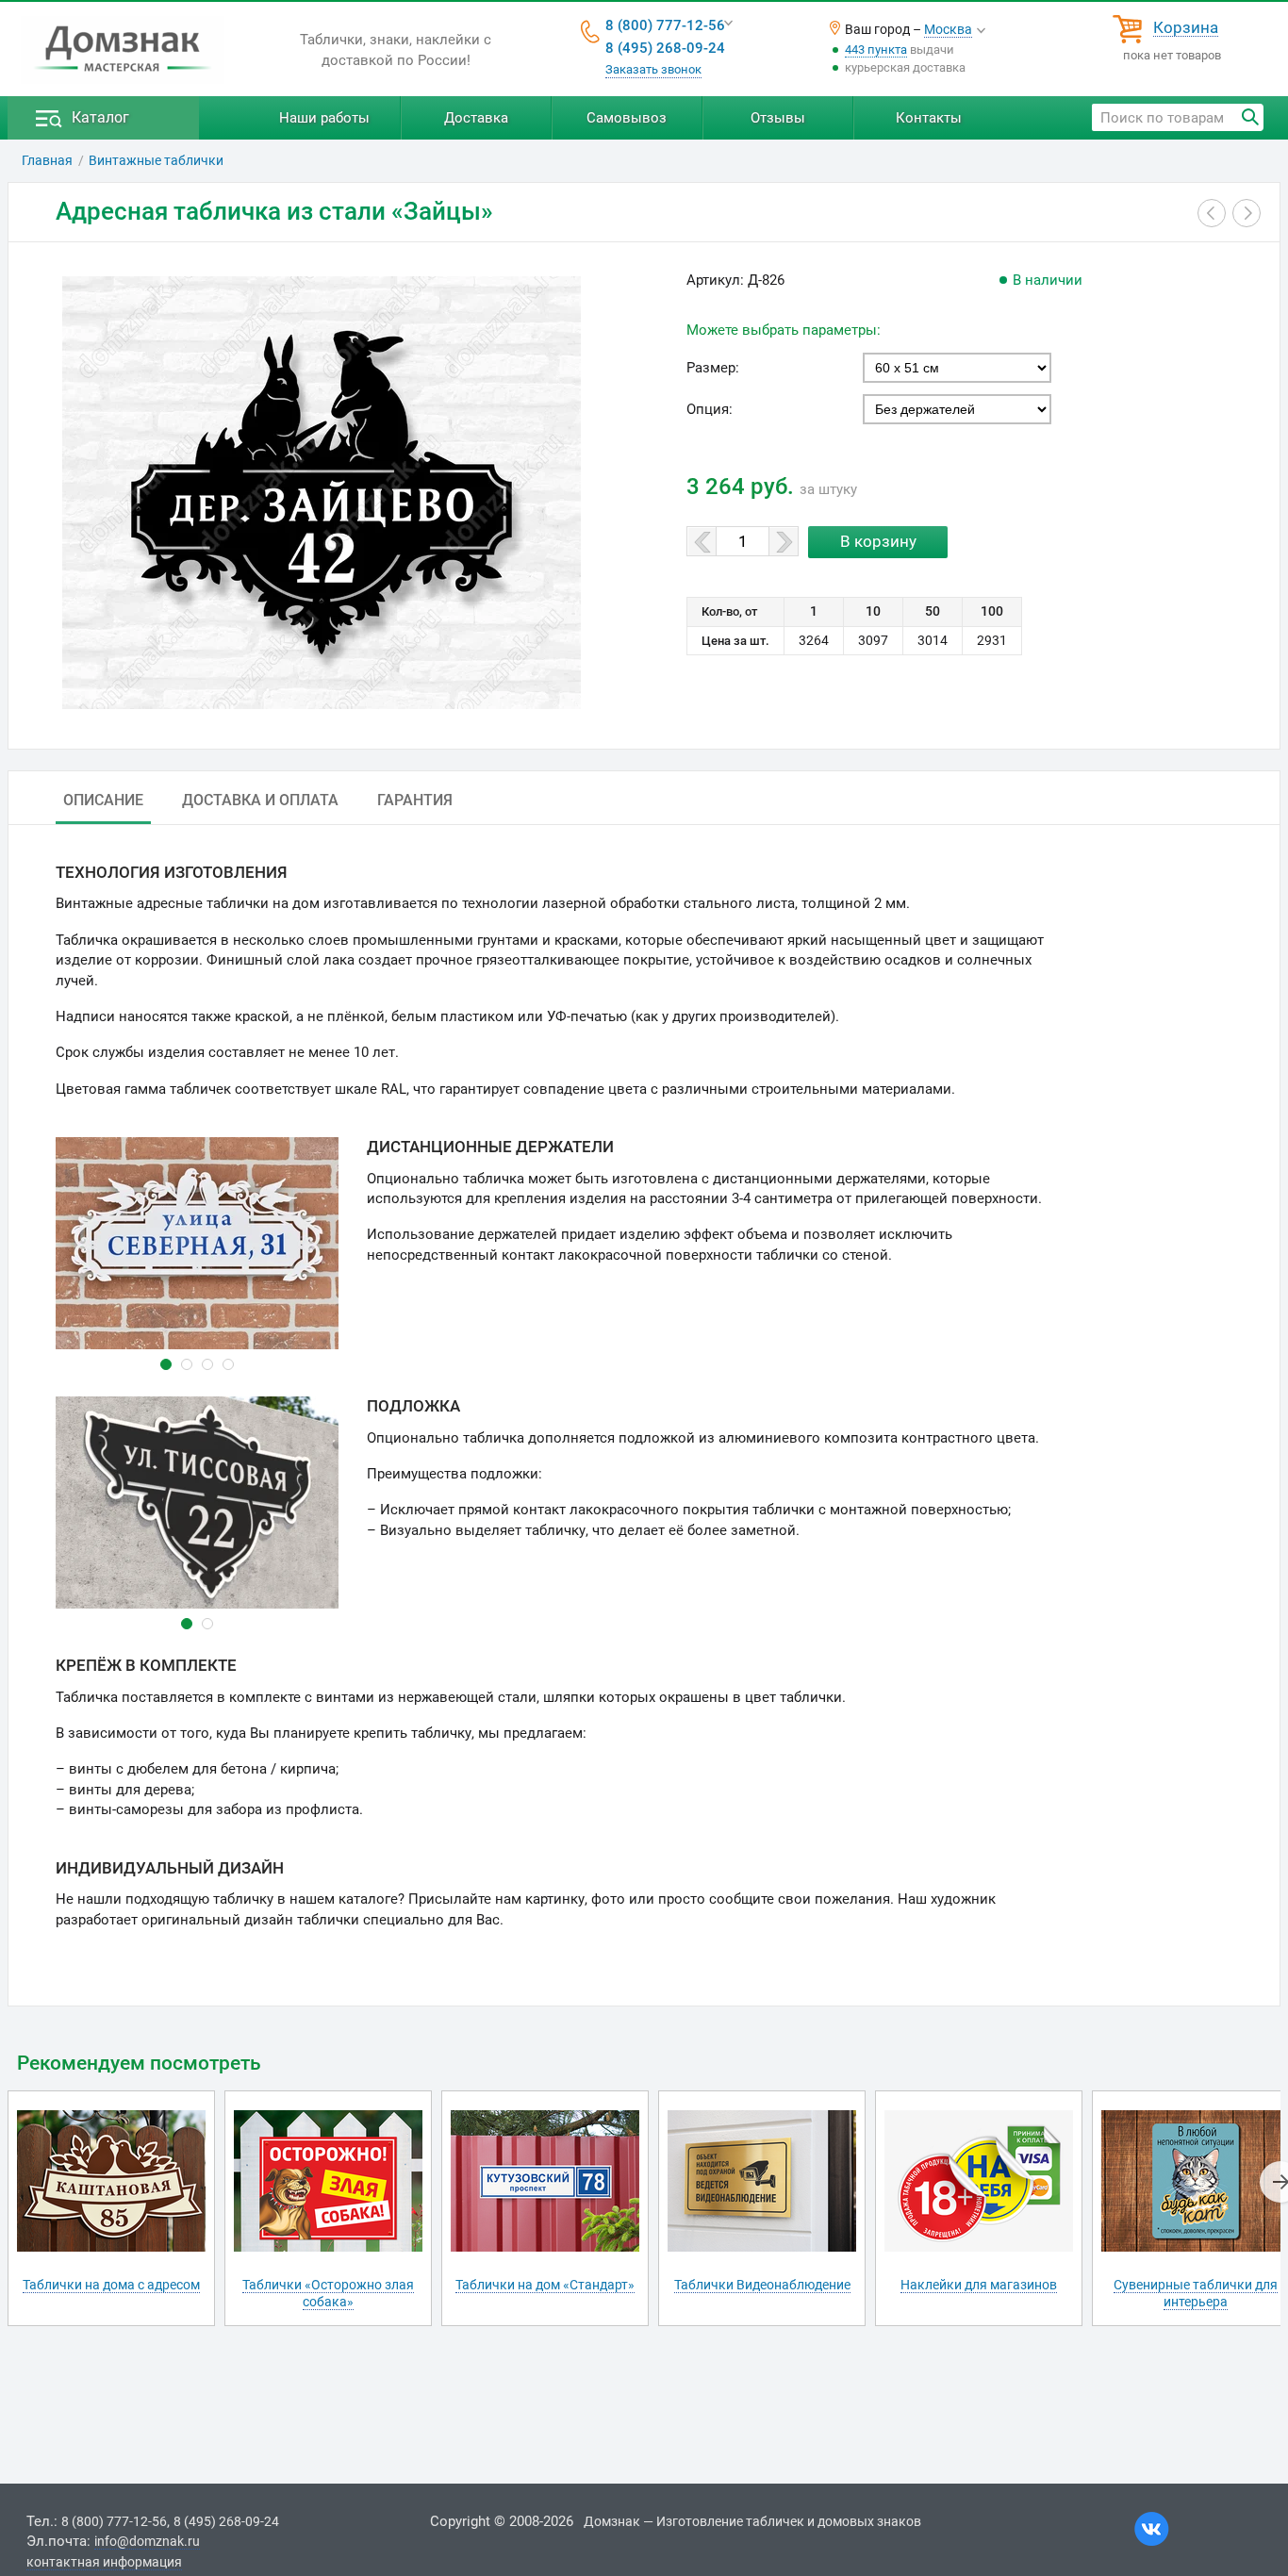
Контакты (929, 118)
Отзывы (778, 118)
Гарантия (415, 800)
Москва (948, 29)
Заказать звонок (653, 69)
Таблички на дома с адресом (111, 2285)
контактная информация (104, 2562)
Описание (103, 800)
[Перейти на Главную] (123, 50)
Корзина (1186, 28)
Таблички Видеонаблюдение (762, 2285)
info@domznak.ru (147, 2541)
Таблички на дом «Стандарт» (545, 2285)
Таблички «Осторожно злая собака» (328, 2293)
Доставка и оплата (260, 800)
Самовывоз (627, 118)
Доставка (476, 118)
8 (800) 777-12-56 (665, 25)
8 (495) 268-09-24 (665, 48)
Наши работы (324, 118)
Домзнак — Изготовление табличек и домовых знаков (752, 2521)
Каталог (100, 117)
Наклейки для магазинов (979, 2285)
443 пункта (876, 50)
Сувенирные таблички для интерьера (1196, 2293)
